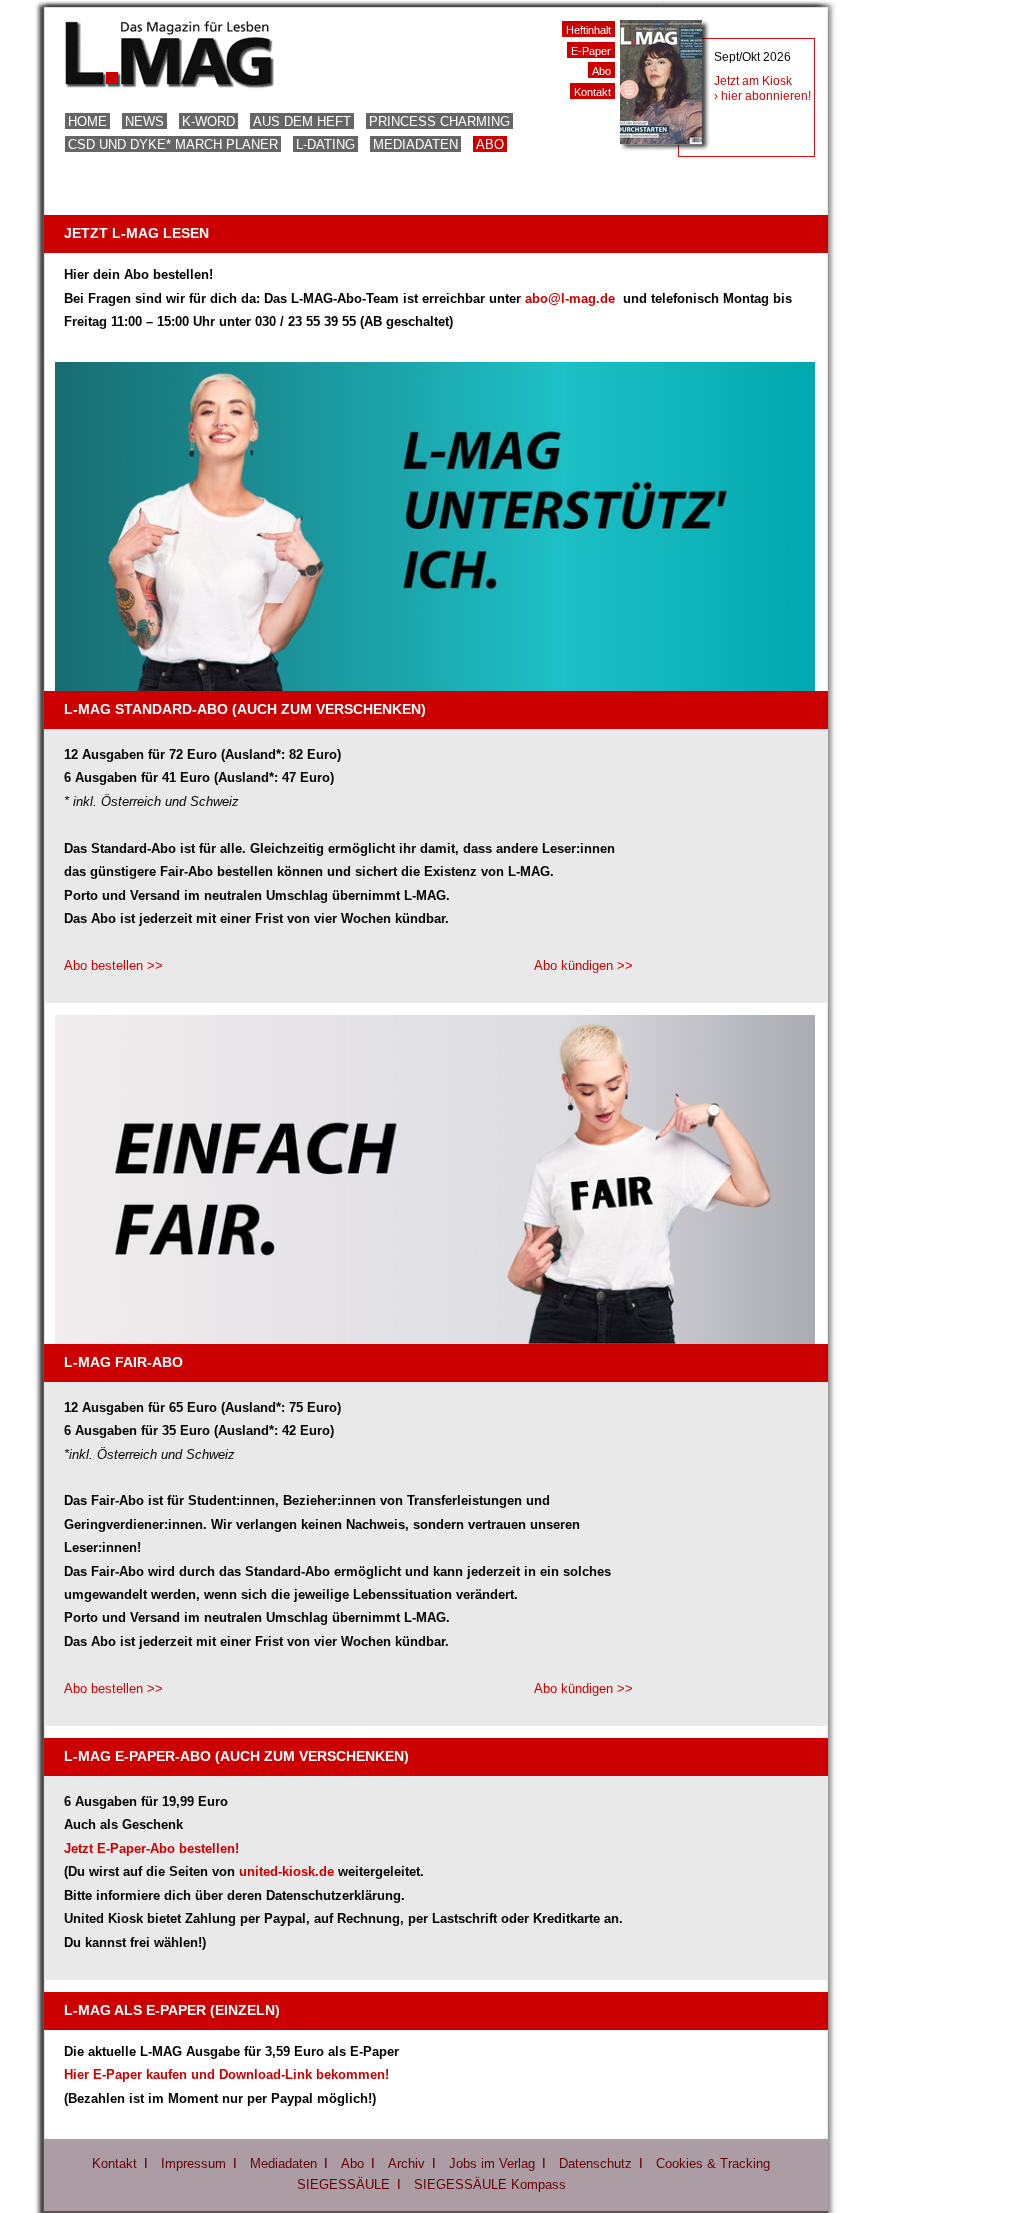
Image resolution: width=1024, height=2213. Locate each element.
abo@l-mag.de (572, 298)
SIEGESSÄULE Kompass (490, 2184)
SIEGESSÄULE (343, 2184)
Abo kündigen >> (583, 965)
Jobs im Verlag (492, 2163)
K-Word (208, 121)
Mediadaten (415, 144)
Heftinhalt (588, 30)
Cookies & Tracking (713, 2163)
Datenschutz (595, 2163)
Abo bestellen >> (113, 965)
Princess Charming (439, 121)
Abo (490, 144)
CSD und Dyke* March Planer (173, 144)
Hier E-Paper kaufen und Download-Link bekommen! (226, 2074)
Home (87, 121)
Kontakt (592, 92)
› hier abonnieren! (762, 96)
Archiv (406, 2163)
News (144, 121)
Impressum (193, 2163)
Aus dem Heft (302, 121)
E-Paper (591, 51)
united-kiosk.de (286, 1871)
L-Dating (325, 144)
